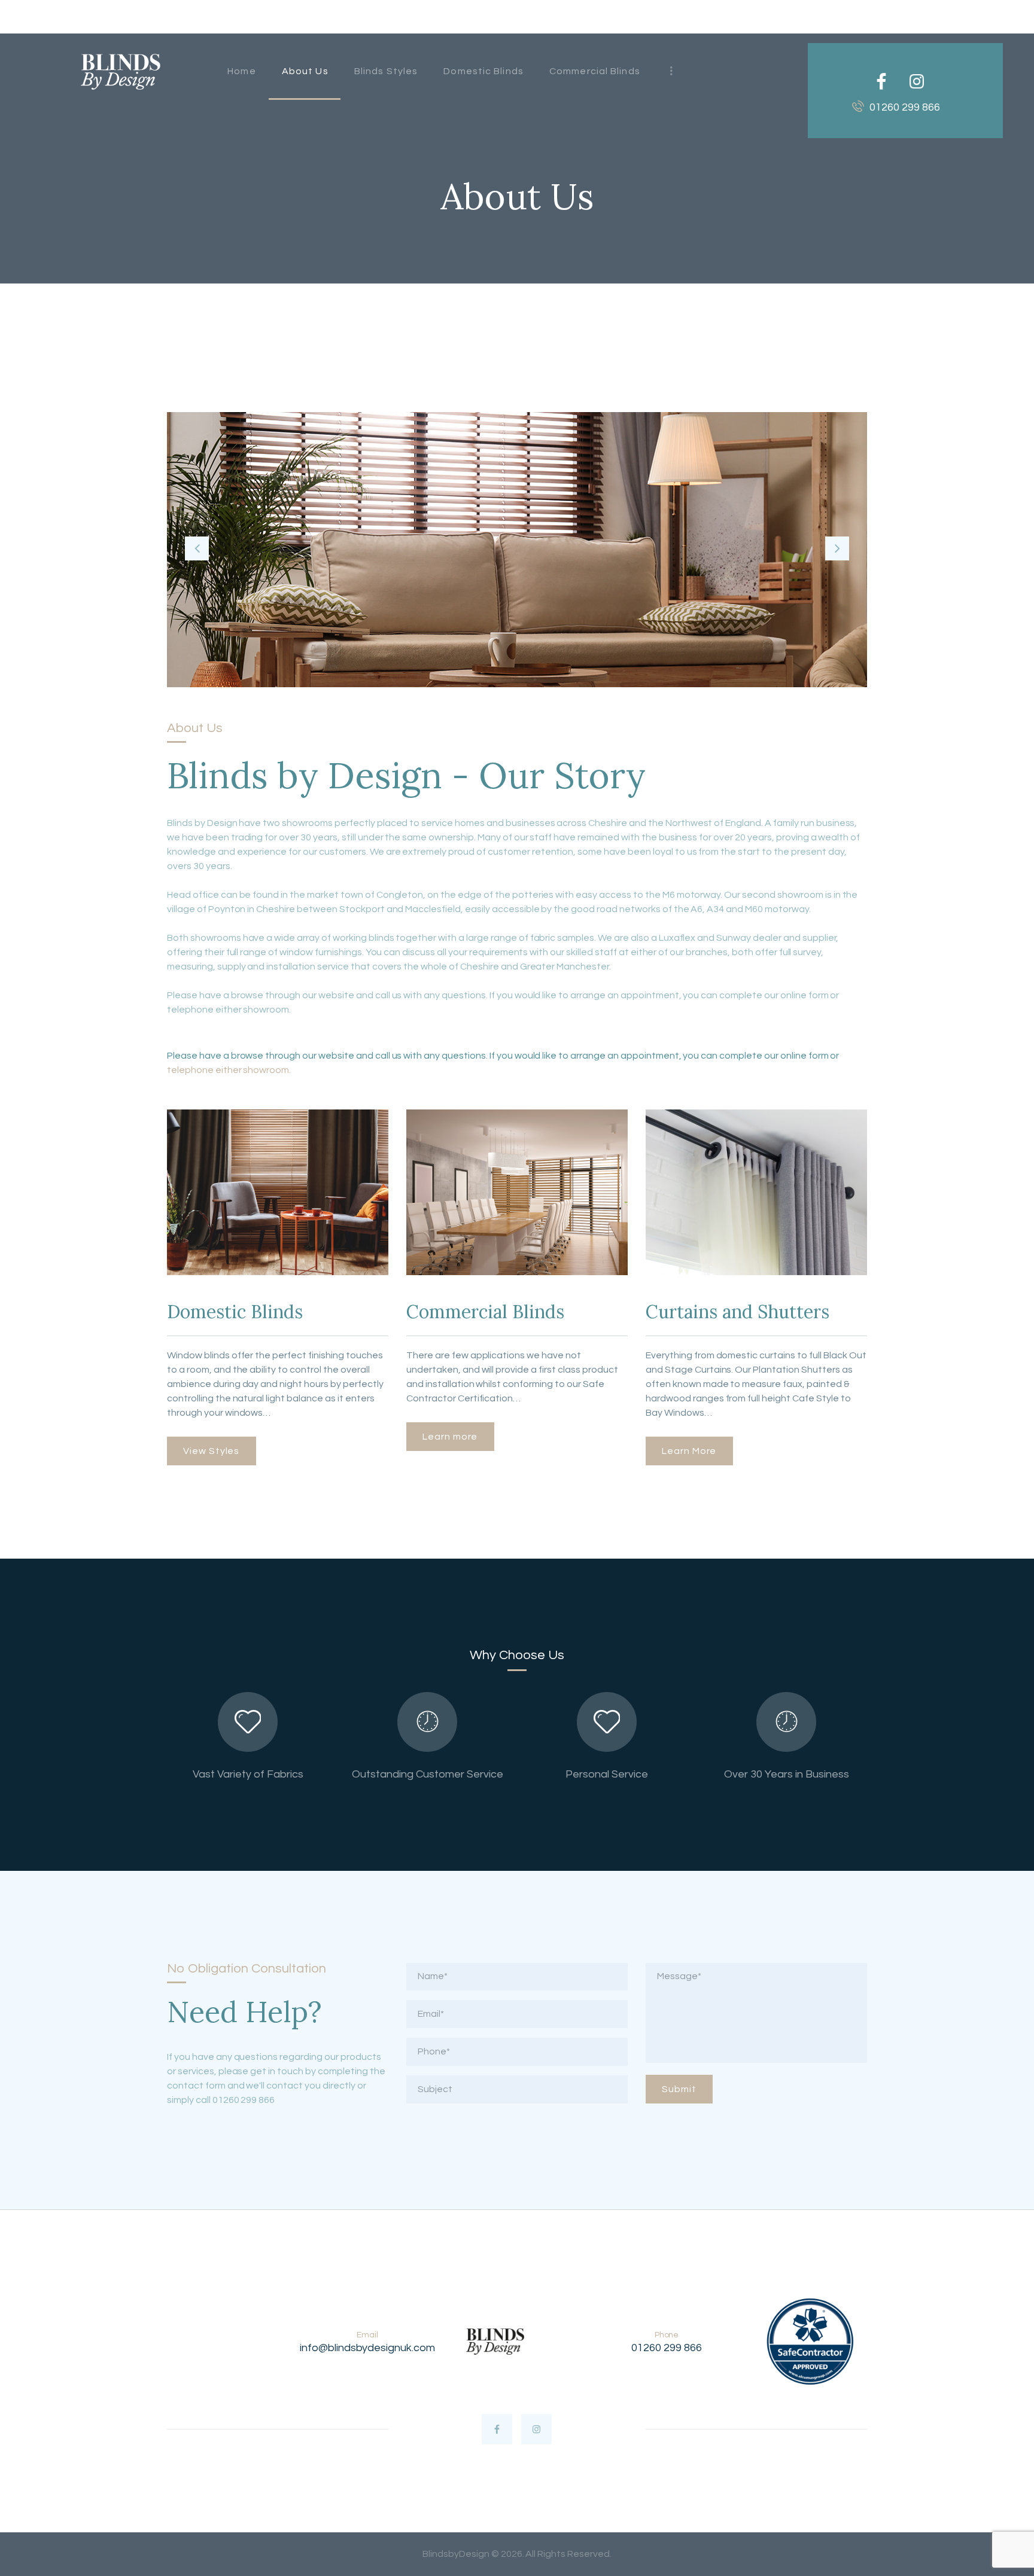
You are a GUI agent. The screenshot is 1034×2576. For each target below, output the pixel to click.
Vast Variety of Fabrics (248, 1774)
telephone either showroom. (229, 1070)
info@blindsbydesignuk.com (367, 2348)
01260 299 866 (667, 2348)
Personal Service (607, 1774)
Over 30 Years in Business (787, 1774)
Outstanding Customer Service (428, 1774)
